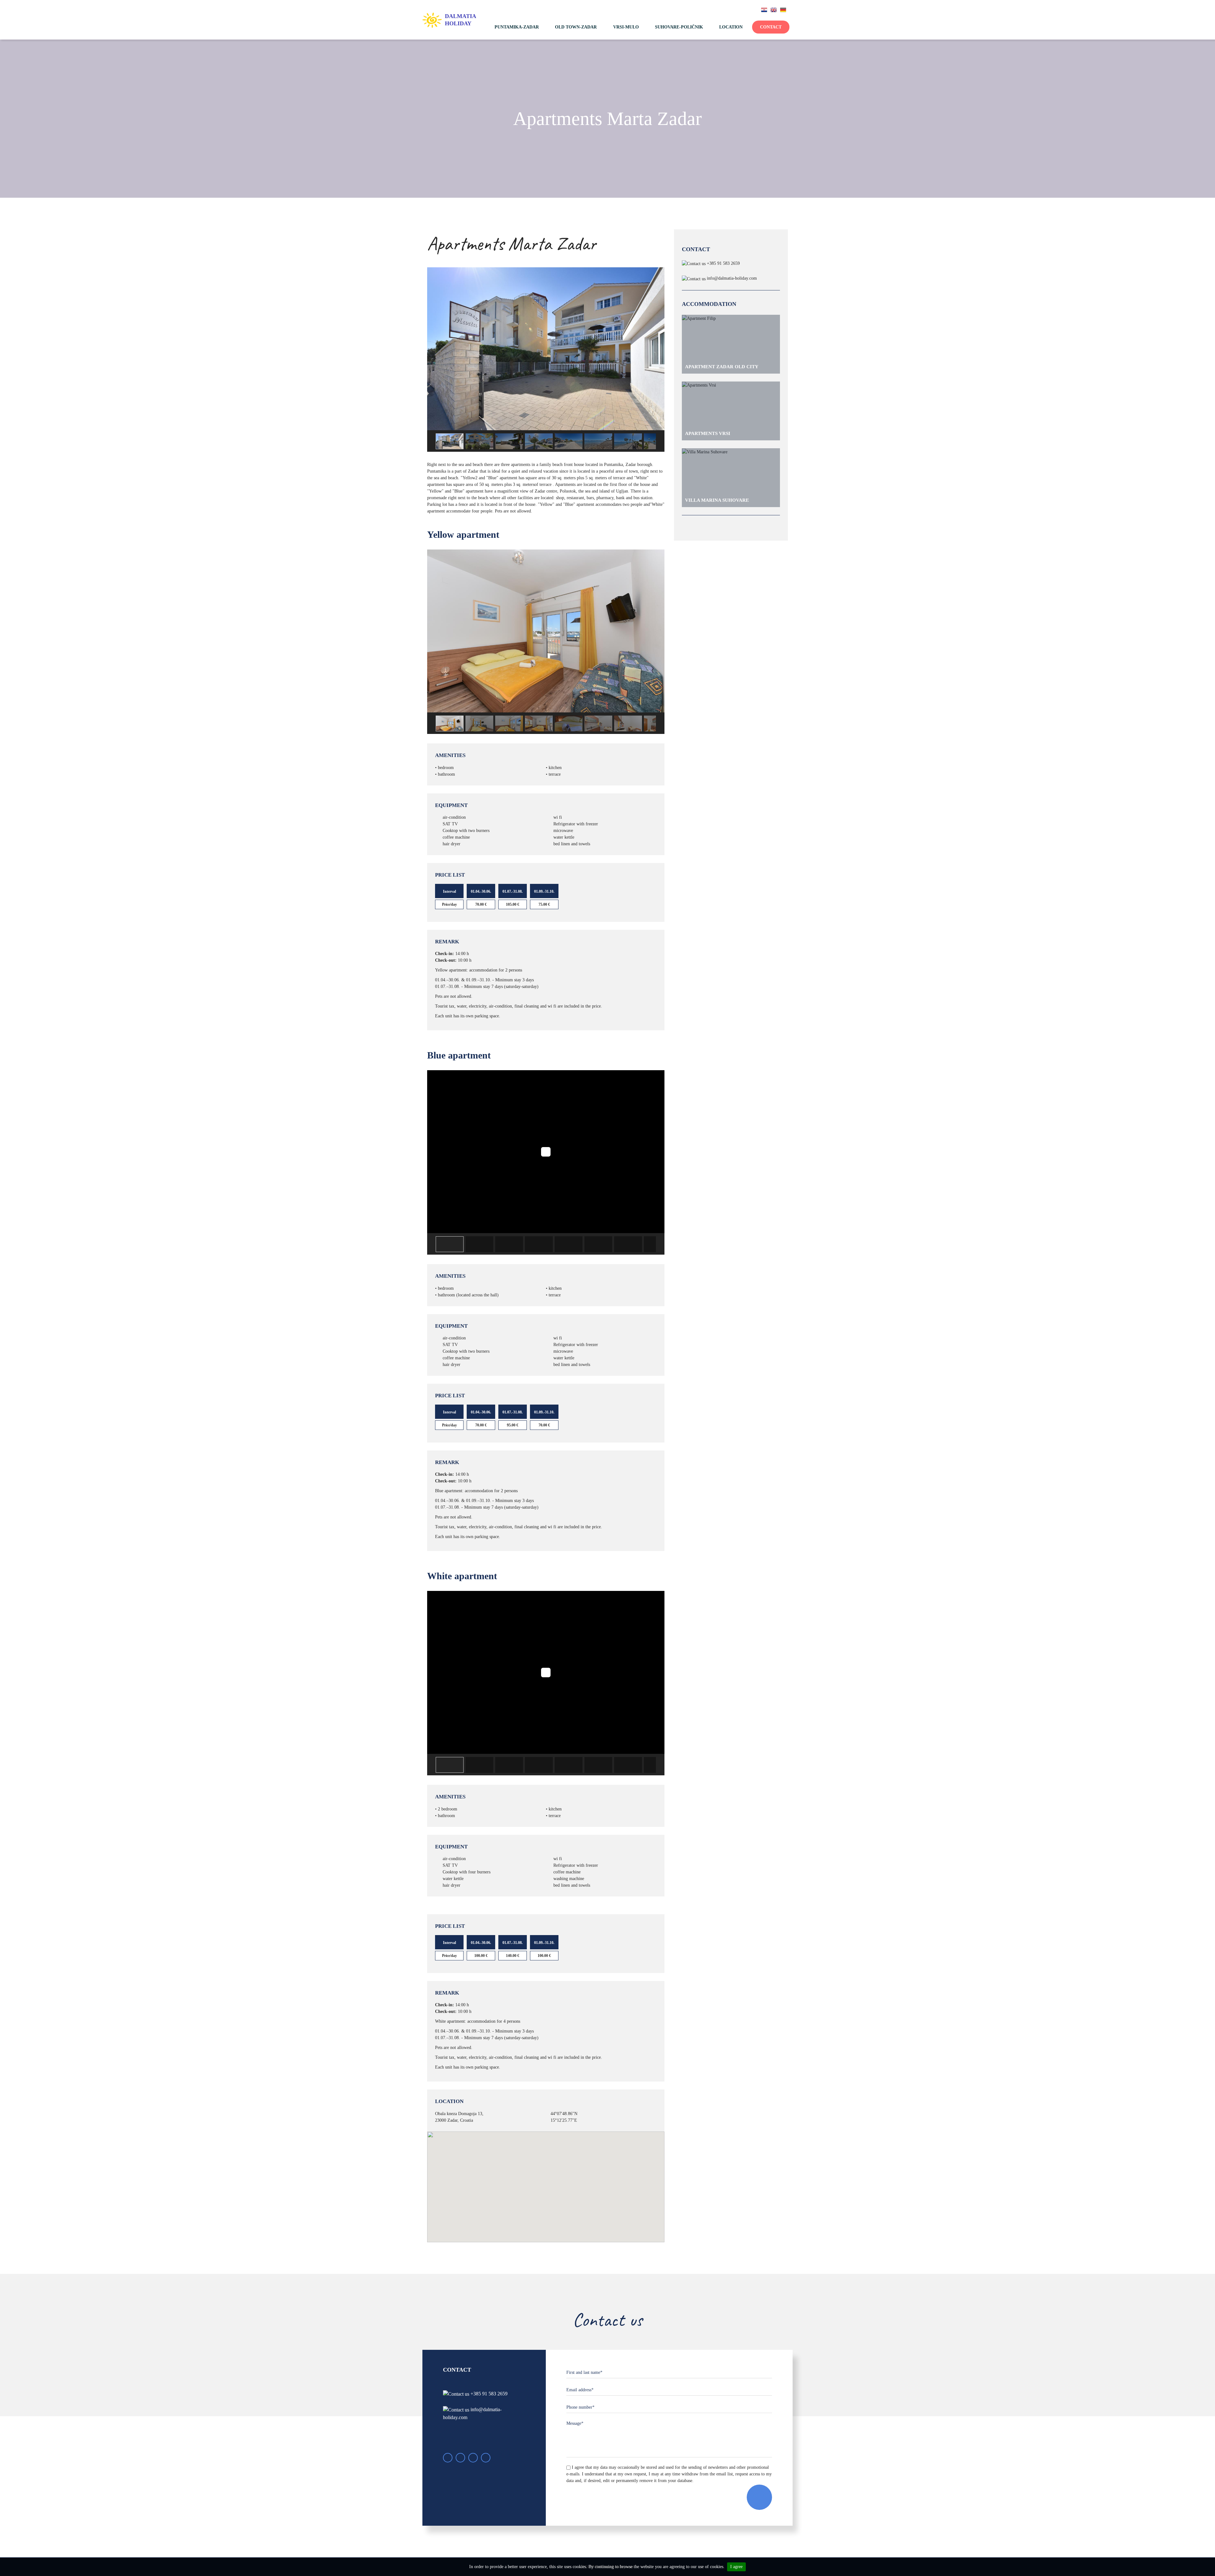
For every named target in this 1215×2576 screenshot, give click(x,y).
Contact (771, 27)
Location (731, 27)
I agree (736, 2567)
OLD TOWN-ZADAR (576, 27)
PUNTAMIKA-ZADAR (517, 27)
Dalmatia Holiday (460, 20)
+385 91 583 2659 (723, 263)
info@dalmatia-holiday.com (732, 278)
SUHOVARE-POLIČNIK (679, 27)
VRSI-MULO (626, 27)
